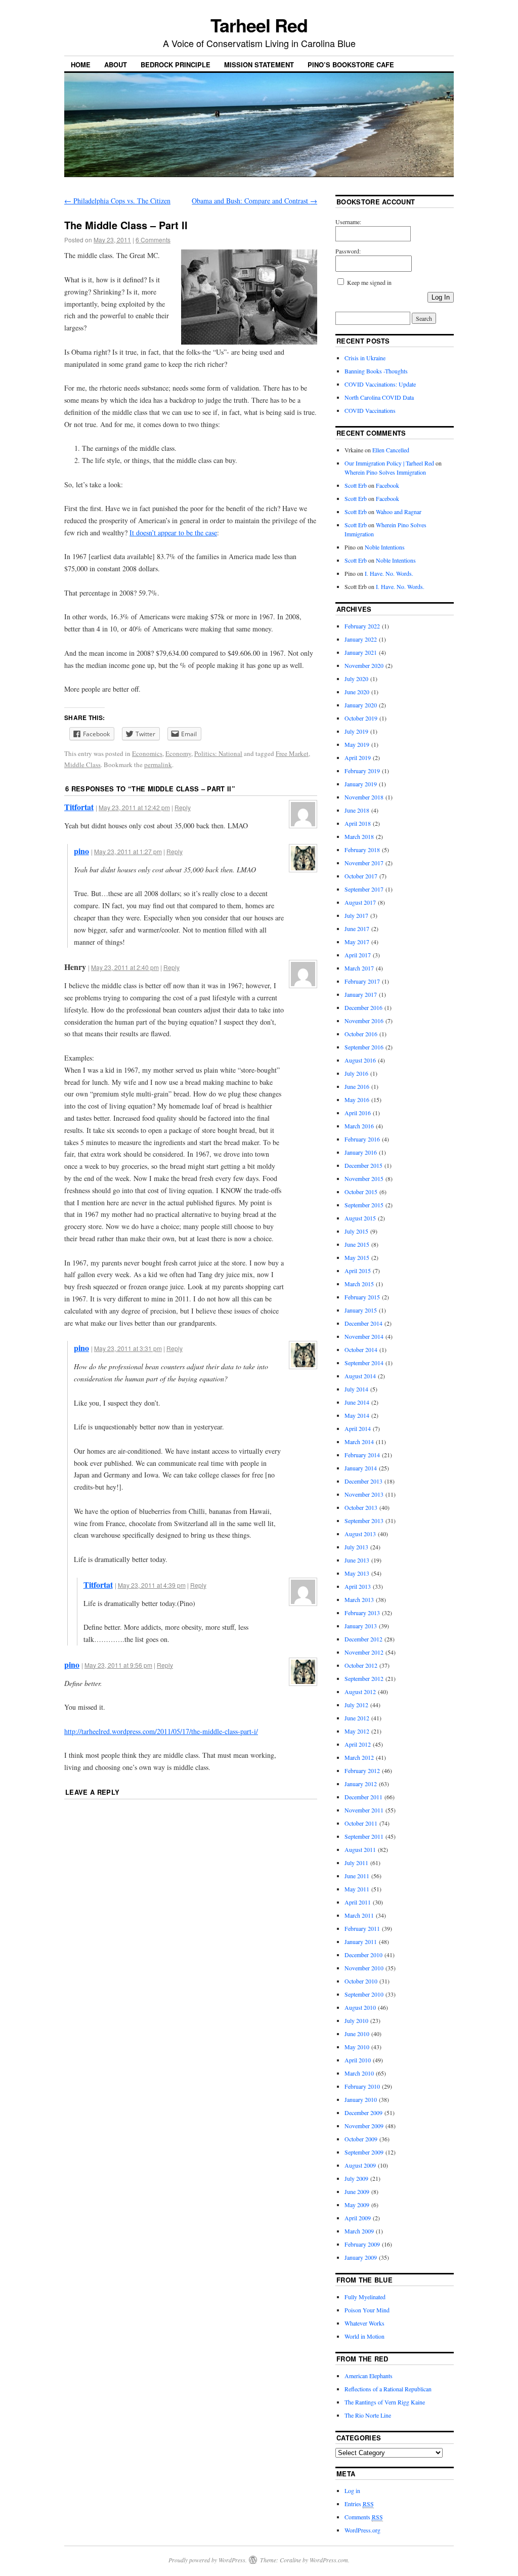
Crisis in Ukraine (365, 358)
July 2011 (356, 1863)
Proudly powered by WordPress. (208, 2560)
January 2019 (361, 784)
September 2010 (364, 1994)
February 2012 (362, 1770)
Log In (441, 297)
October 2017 (361, 876)
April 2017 (358, 955)
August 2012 (360, 1692)
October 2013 (361, 1507)
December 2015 (363, 1165)
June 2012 (357, 1718)
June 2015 (357, 1244)
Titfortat (79, 807)
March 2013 (359, 1599)
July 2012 (356, 1705)
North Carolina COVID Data (379, 397)
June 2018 (357, 810)
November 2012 (364, 1652)
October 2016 (361, 1034)
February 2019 (362, 771)
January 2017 (361, 994)
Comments (364, 2517)
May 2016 (357, 1100)
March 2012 (359, 1757)
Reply (183, 807)
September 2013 (364, 1521)
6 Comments (153, 240)
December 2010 (363, 1955)
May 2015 (357, 1257)
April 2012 (358, 1744)
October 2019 (361, 718)
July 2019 (356, 731)
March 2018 (359, 836)
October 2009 (361, 2139)
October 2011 (361, 1823)
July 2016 (356, 1073)
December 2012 (363, 1639)
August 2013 (360, 1534)
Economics (147, 753)
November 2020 (364, 665)
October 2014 (361, 1349)
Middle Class (82, 765)
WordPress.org (362, 2530)
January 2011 (361, 1941)
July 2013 (356, 1547)
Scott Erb (356, 485)
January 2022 (361, 639)
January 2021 (361, 652)
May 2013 (357, 1573)
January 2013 (361, 1626)
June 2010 (357, 2034)
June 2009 (357, 2191)
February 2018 (362, 850)
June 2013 (357, 1560)
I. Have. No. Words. (389, 573)
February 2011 (362, 1928)
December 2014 (363, 1323)
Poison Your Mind (367, 2310)
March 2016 (359, 1126)
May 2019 (357, 744)
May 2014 (357, 1415)
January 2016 (361, 1152)
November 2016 (364, 1021)
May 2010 (357, 2047)
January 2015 (361, 1310)
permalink (158, 765)
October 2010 (361, 1981)
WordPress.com (329, 2560)
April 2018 (358, 823)
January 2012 (361, 1784)
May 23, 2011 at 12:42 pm (134, 807)
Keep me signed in (369, 282)
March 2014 (359, 1442)
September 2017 (364, 889)
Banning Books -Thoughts (376, 371)
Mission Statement (259, 65)
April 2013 (358, 1586)
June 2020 (357, 692)
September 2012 (364, 1678)
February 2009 (362, 2244)
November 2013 (364, 1494)
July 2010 (356, 2020)
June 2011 (357, 1876)
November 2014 (364, 1336)
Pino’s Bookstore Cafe (351, 65)
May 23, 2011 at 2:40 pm (125, 967)
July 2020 (356, 679)
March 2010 (359, 2073)
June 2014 (357, 1402)
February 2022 (362, 626)
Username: (348, 222)
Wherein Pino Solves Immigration (385, 472)
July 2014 (356, 1389)
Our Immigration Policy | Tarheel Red (389, 463)
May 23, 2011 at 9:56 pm (118, 1665)
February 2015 (362, 1297)
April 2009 (358, 2218)
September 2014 (364, 1363)
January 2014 (361, 1468)
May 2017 (357, 942)
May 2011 (357, 1889)
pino (81, 851)
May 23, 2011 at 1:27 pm (128, 851)
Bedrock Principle (176, 65)
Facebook (387, 485)
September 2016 (364, 1047)
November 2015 (364, 1178)
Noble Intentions (385, 547)
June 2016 (357, 1086)
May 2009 (357, 2205)
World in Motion (364, 2336)
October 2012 (361, 1665)
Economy (178, 753)
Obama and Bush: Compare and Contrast (254, 201)
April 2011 (358, 1902)
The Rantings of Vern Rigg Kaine (385, 2402)
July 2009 (356, 2178)
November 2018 (364, 797)
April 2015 (358, 1271)
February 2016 (362, 1139)
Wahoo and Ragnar (399, 512)
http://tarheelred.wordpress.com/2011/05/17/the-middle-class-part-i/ (161, 1731)
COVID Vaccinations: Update (380, 384)
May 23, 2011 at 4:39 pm (152, 1585)
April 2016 (358, 1113)
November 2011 (364, 1810)
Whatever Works (364, 2323)
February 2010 (362, 2086)
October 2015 (361, 1192)
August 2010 (360, 2007)
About (116, 65)
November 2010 (364, 1968)
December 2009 (363, 2113)
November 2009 (364, 2126)
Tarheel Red (259, 25)
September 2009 (364, 2152)
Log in (352, 2490)
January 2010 (361, 2099)
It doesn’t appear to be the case (173, 533)
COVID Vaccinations (370, 410)
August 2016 (360, 1060)
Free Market (292, 753)
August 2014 (360, 1376)
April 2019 (358, 757)
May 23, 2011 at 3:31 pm (128, 1348)
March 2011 (359, 1915)
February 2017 (362, 981)
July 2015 (356, 1231)
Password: (348, 251)
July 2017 (356, 915)
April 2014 (358, 1428)
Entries (359, 2504)
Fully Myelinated (365, 2297)
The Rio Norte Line (368, 2415)
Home (81, 65)
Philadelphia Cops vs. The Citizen (117, 201)
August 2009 (360, 2165)
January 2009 (361, 2257)
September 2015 (364, 1205)
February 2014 (362, 1455)
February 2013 (362, 1613)
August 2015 (360, 1218)
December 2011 (363, 1797)
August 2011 (360, 1849)
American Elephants (369, 2376)
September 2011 (364, 1836)
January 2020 (361, 705)
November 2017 (364, 863)
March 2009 (359, 2231)
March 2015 (359, 1284)
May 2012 (357, 1731)
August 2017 (360, 902)
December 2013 (363, 1481)
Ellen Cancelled (391, 450)
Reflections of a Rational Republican (388, 2389)
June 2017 (357, 928)
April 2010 (358, 2060)
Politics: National (218, 753)
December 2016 (363, 1007)
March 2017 (359, 968)
